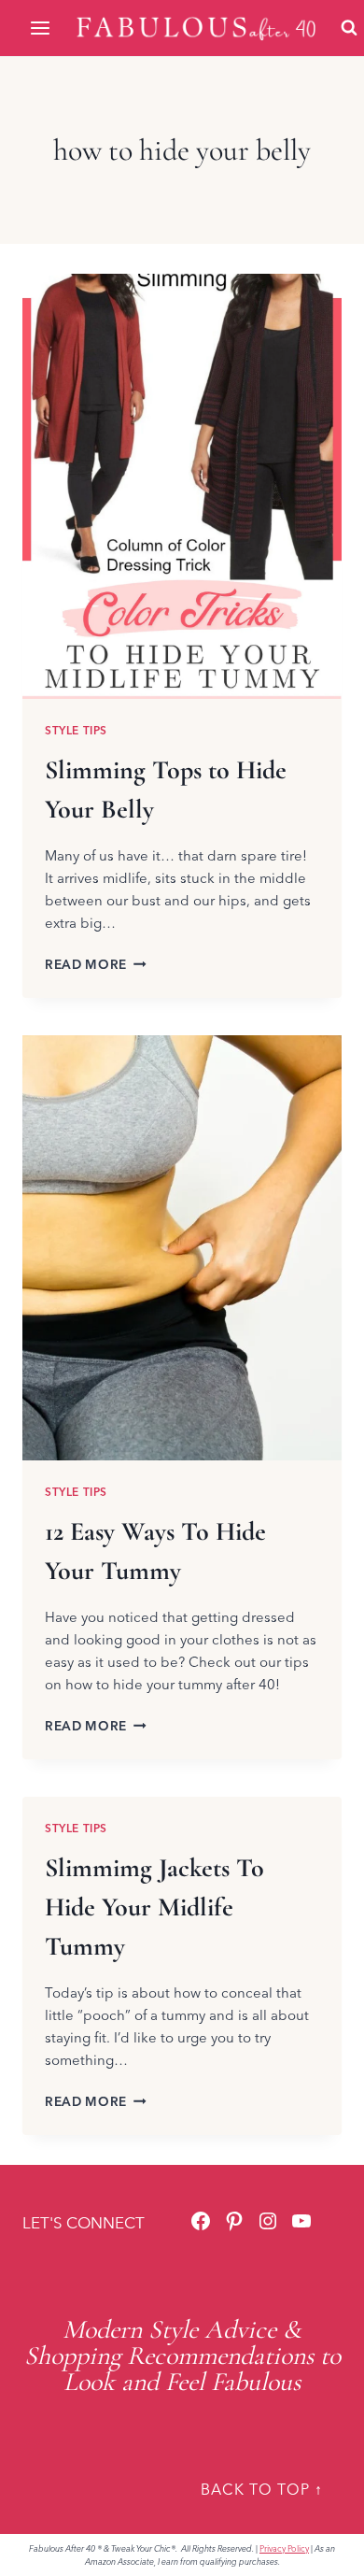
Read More (96, 964)
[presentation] (182, 486)
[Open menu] (42, 28)
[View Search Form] (349, 28)
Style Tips (76, 730)
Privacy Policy (284, 2548)
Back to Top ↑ (262, 2489)
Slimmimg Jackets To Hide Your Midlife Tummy (154, 1907)
